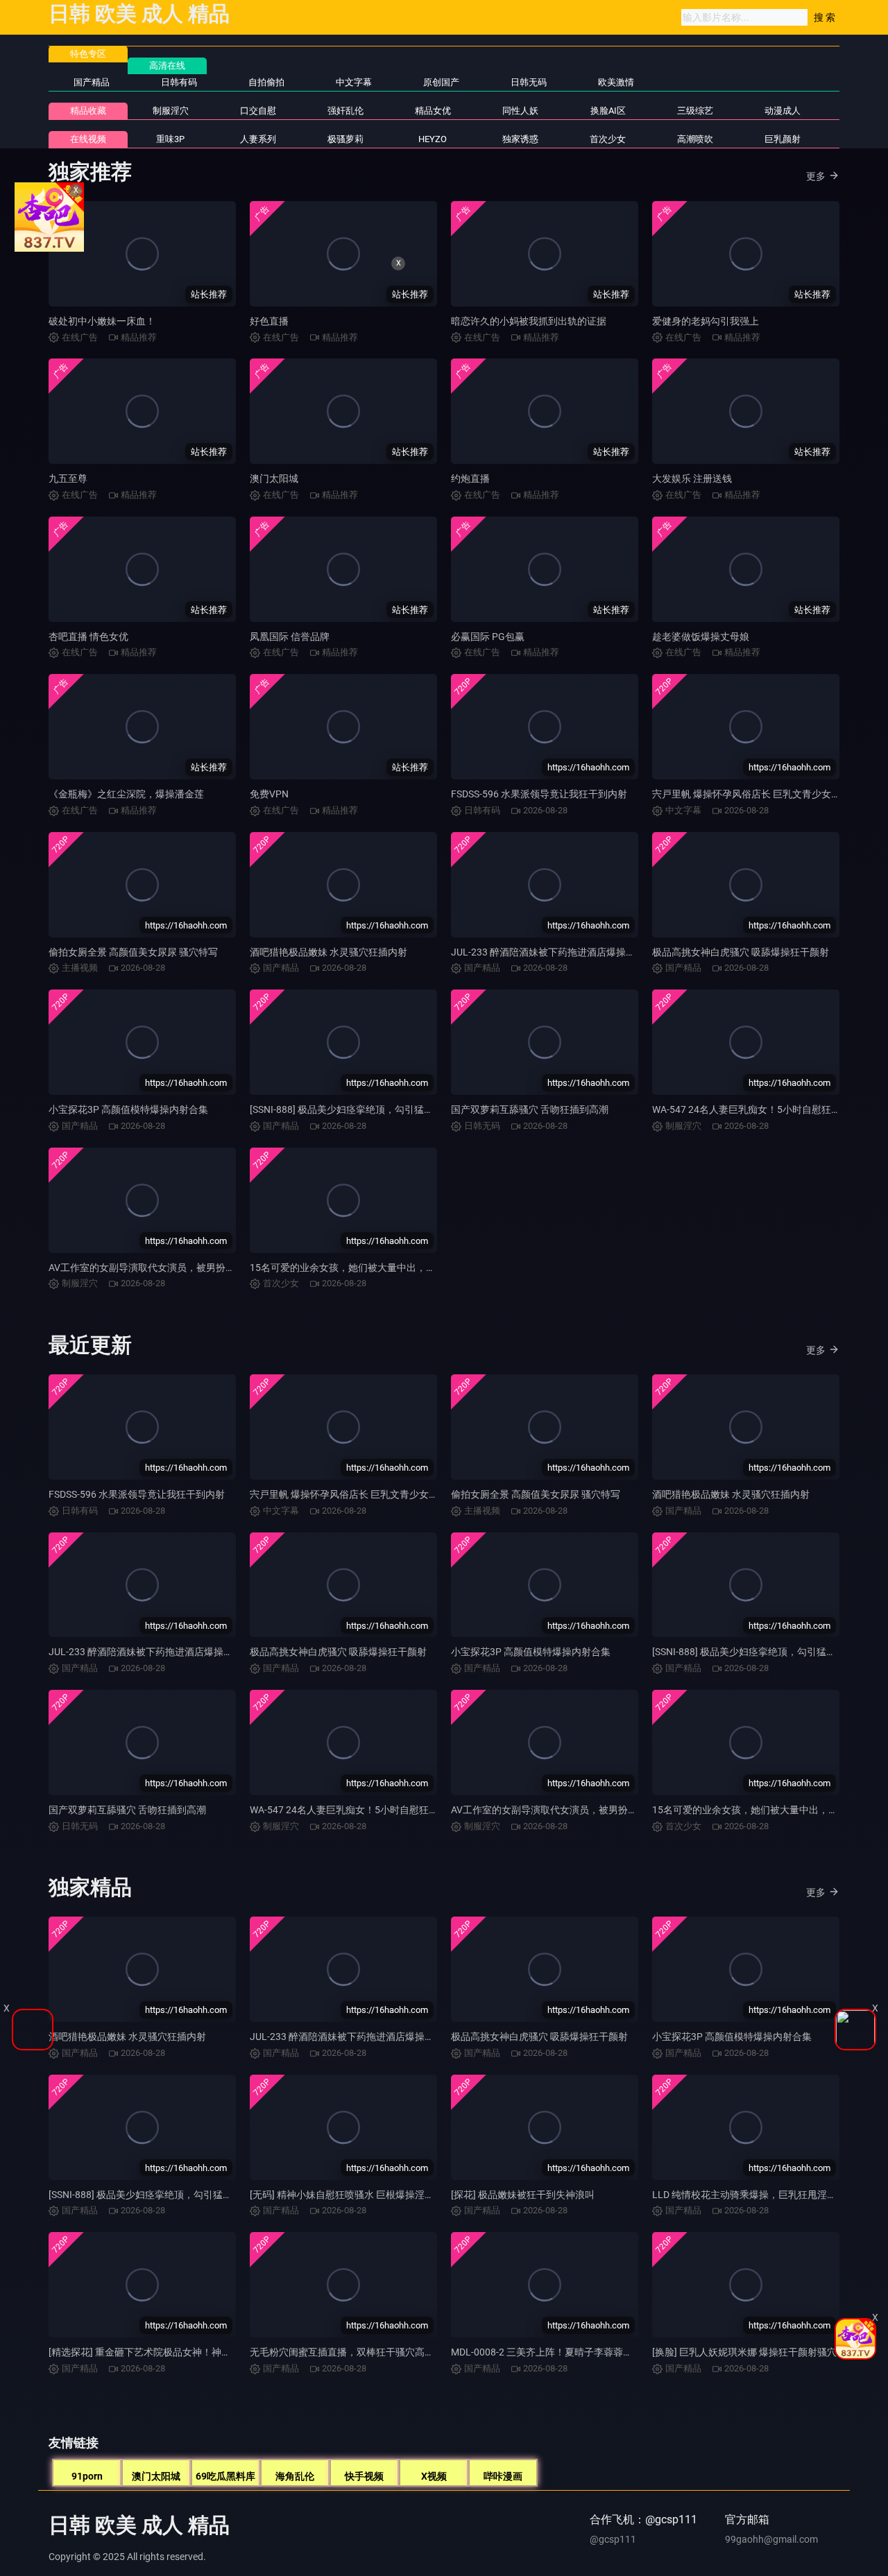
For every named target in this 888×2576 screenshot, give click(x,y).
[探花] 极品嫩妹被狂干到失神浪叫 (523, 2195)
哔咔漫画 (503, 2476)
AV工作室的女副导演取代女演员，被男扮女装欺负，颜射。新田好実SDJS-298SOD (226, 1268)
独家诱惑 (520, 139)
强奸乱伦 (345, 111)
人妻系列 (258, 139)
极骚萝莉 (345, 139)
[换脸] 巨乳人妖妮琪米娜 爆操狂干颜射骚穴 (744, 2352)
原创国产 (441, 82)
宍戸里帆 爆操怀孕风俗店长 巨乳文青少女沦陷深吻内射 (368, 1494)
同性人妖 (520, 111)
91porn (87, 2476)
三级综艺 (695, 111)
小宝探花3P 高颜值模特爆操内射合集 (128, 1109)
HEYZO (433, 139)
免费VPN (269, 794)
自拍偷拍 (266, 82)
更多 (816, 176)
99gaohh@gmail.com (771, 2539)
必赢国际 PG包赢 (488, 637)
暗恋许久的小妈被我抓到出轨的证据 (529, 321)
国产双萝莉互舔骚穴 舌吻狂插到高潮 (530, 1109)
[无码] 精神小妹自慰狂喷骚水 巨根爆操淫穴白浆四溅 (361, 2195)
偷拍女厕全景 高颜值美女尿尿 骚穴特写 (133, 952)
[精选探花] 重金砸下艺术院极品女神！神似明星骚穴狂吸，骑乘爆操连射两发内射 (222, 2352)
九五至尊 (68, 478)
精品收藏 (88, 111)
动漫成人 (783, 111)
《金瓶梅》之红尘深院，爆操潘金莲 (126, 794)
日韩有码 (179, 82)
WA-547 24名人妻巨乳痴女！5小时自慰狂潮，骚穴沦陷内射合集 (388, 1810)
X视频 (434, 2476)
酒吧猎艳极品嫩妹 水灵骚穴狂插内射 (328, 952)
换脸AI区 (608, 111)
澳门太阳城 (274, 478)
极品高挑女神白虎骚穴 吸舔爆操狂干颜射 (741, 952)
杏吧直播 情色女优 (88, 637)
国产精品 (92, 82)
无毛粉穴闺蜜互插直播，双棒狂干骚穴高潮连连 (352, 2352)
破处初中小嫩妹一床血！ (102, 321)
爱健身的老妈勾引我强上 (706, 321)
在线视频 (88, 139)
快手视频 (364, 2476)
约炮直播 (470, 478)
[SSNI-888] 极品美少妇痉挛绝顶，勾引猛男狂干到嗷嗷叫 (371, 1109)
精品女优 (433, 111)
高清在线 (167, 66)
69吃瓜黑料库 (225, 2476)
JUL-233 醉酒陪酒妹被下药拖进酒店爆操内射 (548, 952)
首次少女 (608, 139)
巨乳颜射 (783, 139)
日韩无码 (529, 82)
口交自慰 (258, 111)
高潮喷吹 (695, 139)
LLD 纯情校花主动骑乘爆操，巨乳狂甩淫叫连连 (754, 2195)
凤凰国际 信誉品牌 (290, 637)
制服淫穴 (171, 111)
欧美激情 (616, 82)
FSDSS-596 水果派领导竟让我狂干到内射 (539, 794)
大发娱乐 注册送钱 (692, 478)
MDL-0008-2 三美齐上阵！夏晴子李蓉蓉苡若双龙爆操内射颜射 (586, 2352)
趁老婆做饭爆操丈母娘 (701, 637)
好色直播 (269, 321)
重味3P (170, 139)
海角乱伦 (295, 2476)
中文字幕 (354, 82)
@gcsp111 (613, 2539)
